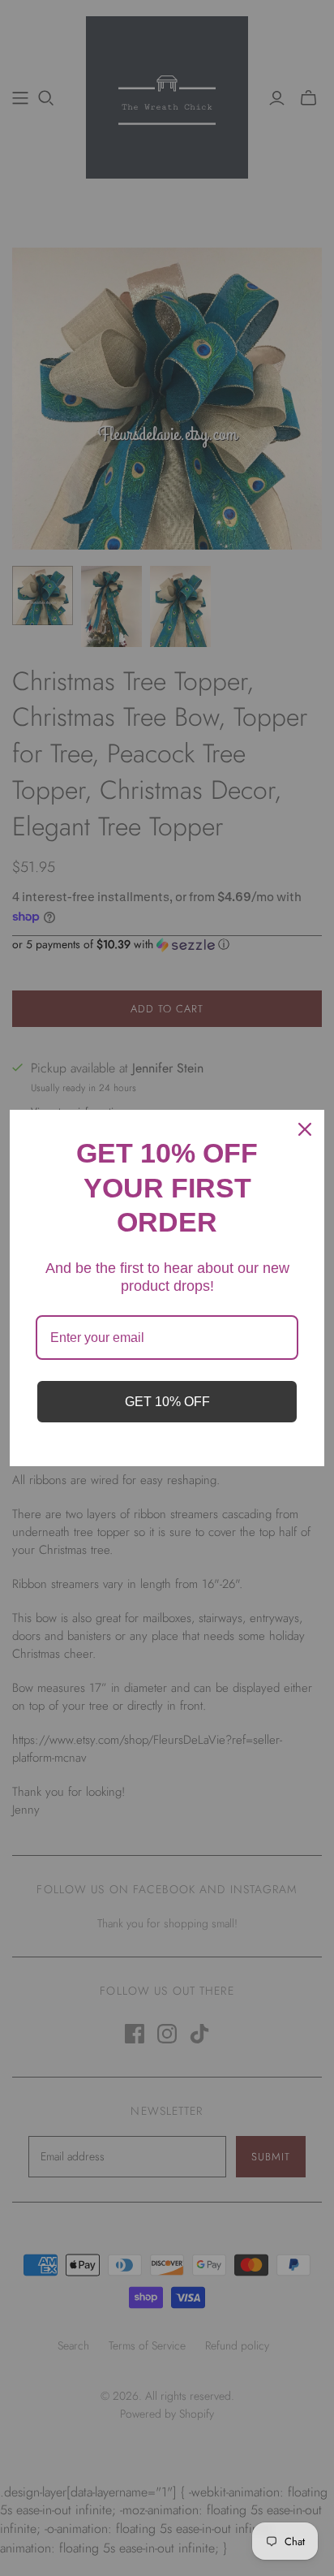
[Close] (305, 1129)
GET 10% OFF (167, 1402)
